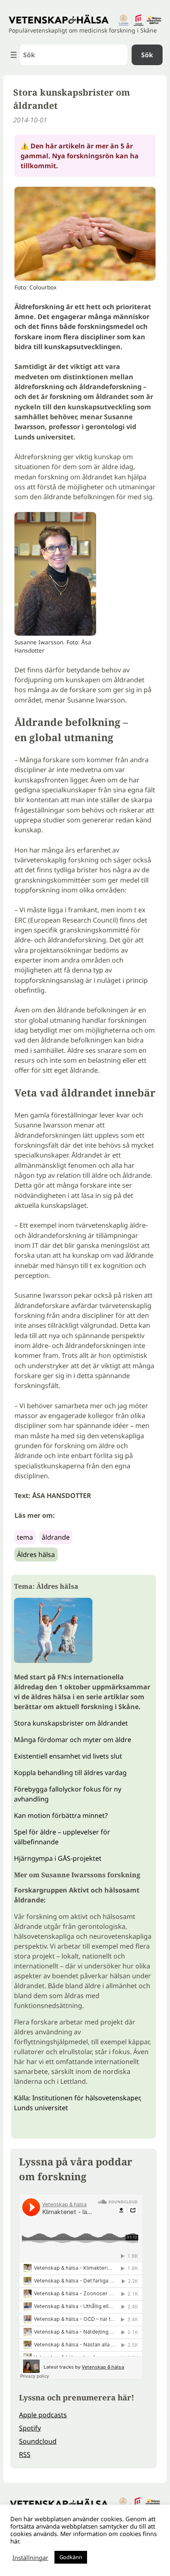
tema (25, 1537)
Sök (147, 55)
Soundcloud (38, 2441)
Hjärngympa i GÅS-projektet (58, 1858)
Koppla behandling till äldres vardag (70, 1773)
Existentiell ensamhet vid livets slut (68, 1756)
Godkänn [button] (71, 2557)
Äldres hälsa (36, 1555)
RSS (25, 2454)
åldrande (56, 1537)
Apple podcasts (43, 2415)
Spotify (30, 2428)
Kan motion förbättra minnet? (61, 1815)
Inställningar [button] (30, 2557)
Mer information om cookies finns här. (84, 2537)
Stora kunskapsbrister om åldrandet (71, 1723)
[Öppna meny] (14, 55)
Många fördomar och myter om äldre (73, 1740)
